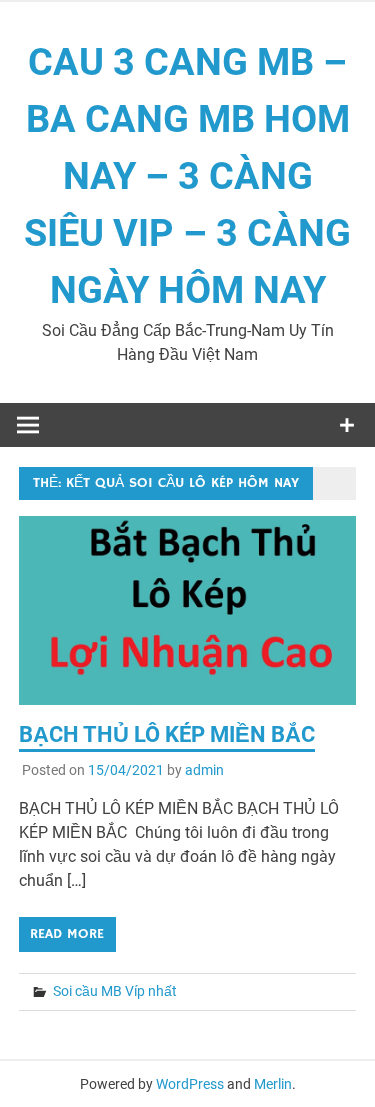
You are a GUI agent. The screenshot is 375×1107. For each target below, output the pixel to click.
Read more (67, 934)
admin (204, 770)
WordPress (190, 1084)
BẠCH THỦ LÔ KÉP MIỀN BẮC (167, 734)
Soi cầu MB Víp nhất (115, 991)
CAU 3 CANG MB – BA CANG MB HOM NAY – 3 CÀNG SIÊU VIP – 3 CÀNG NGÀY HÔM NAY (187, 176)
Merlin (273, 1084)
